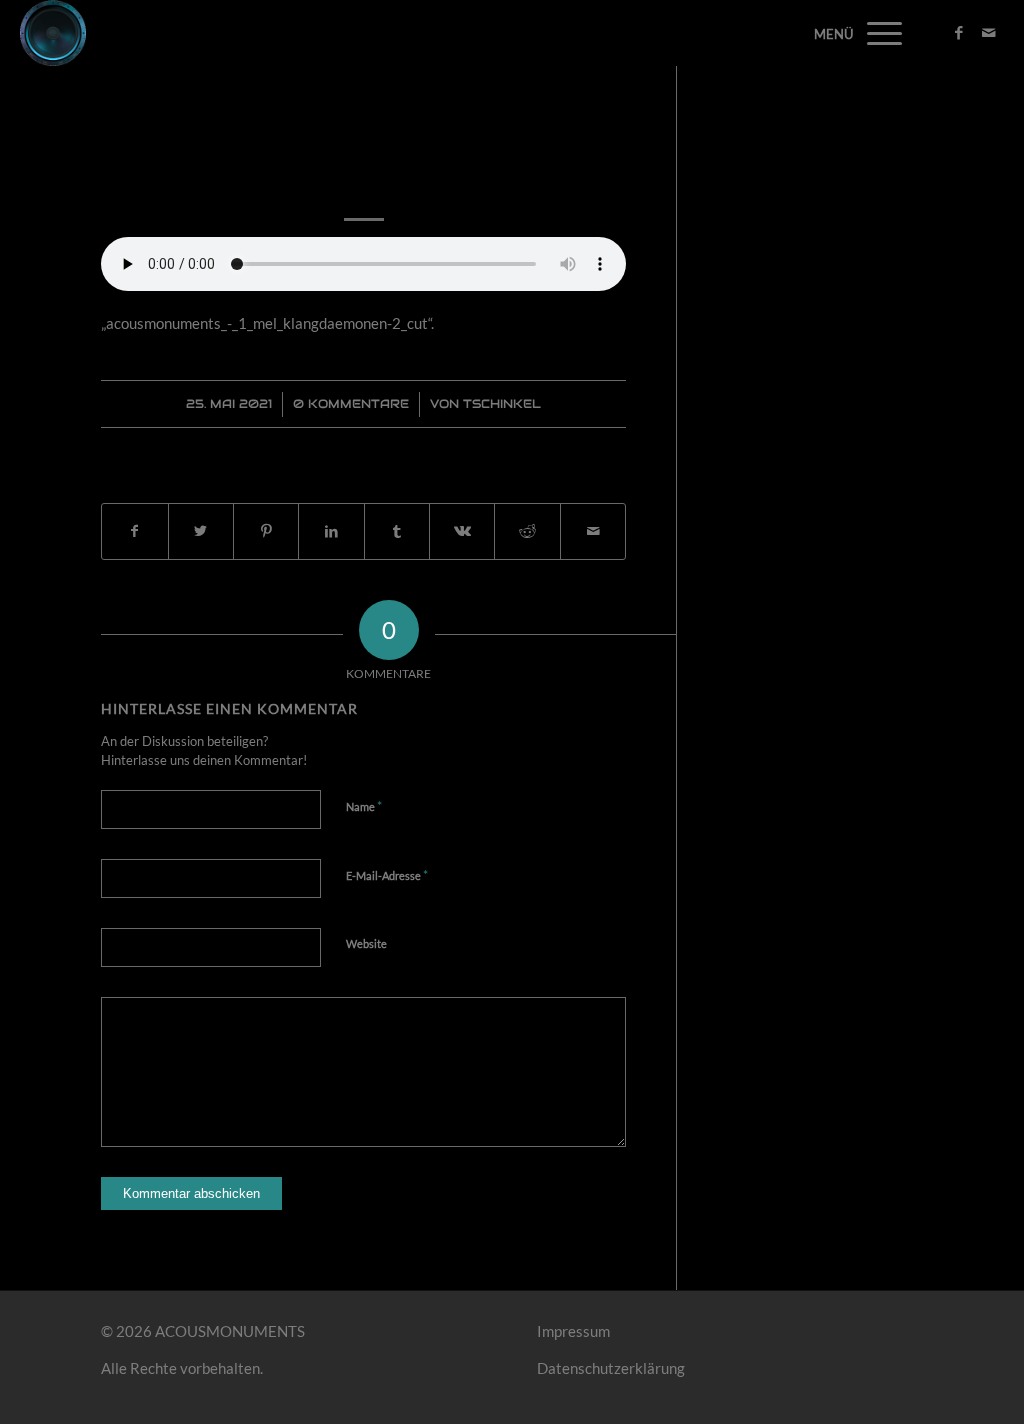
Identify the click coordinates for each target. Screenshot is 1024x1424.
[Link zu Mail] (989, 32)
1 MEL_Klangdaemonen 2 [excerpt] (364, 153)
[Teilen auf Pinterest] (266, 531)
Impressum (573, 1331)
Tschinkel (502, 403)
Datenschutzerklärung (611, 1368)
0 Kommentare (351, 403)
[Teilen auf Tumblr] (397, 531)
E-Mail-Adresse (387, 875)
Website (366, 943)
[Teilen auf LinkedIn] (331, 531)
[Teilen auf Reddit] (527, 531)
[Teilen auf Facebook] (134, 531)
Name (364, 806)
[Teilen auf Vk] (462, 531)
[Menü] (878, 33)
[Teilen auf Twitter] (201, 531)
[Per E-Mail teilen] (593, 531)
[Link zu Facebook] (959, 32)
